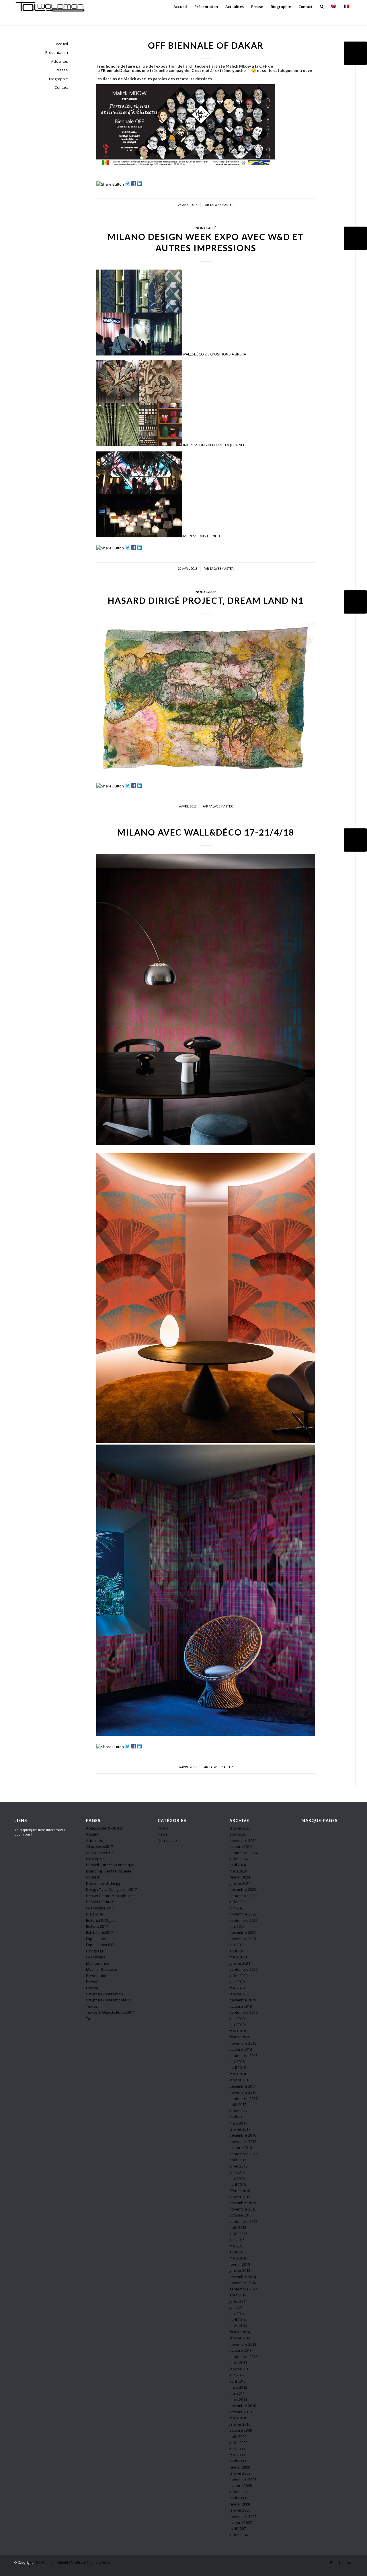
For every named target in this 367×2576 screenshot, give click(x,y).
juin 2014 (237, 2307)
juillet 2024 (238, 1859)
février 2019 (240, 2037)
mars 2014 (238, 2326)
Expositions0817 (100, 1945)
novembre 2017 (243, 2092)
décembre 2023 (243, 1889)
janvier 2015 (240, 2270)
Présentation (57, 52)
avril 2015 (238, 2252)
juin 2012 (237, 2375)
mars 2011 (238, 2400)
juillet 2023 (238, 1902)
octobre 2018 (241, 2049)
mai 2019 (237, 2025)
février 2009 (240, 2467)
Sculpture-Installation (105, 1994)
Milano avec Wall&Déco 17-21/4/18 (206, 832)
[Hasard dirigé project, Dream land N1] (355, 602)
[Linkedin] (348, 2562)
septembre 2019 (243, 2012)
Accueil (62, 44)
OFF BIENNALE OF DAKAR (206, 45)
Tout (90, 2019)
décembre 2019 (243, 2000)
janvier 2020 (240, 1994)
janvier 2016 (240, 2197)
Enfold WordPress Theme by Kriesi (85, 2562)
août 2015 (238, 2227)
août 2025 (238, 1834)
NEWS (163, 1828)
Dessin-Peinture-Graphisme (110, 1896)
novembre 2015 (243, 2209)
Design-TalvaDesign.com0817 (111, 1889)
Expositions (96, 1939)
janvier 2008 (240, 2510)
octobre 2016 (241, 2147)
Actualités (59, 61)
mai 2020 (237, 1988)
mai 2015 (237, 2246)
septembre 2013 (243, 2357)
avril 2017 (238, 2117)
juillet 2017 (238, 2111)
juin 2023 (237, 1908)
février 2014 (240, 2332)
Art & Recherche (100, 1853)
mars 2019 (238, 2031)
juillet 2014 (238, 2301)
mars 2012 (238, 2387)
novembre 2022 (243, 1914)
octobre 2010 (241, 2412)
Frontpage (95, 1951)
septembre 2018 (243, 2056)
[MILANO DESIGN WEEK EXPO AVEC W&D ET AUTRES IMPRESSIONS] (355, 238)
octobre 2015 (241, 2215)
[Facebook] (340, 2562)
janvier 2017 (240, 2129)
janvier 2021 (240, 1963)
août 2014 (238, 2295)
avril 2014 (238, 2320)
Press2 (92, 1982)
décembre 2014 (243, 2277)
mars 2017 (238, 2123)
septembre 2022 (243, 1920)
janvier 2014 (240, 2338)
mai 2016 (237, 2178)
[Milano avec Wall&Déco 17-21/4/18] (355, 840)
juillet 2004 (238, 2535)
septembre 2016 (243, 2154)
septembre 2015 (243, 2221)
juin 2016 (237, 2172)
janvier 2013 (240, 2369)
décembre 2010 (243, 2406)
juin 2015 (237, 2240)
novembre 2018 (243, 2043)
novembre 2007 (243, 2516)
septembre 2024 (243, 1853)
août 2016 (238, 2160)
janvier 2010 (240, 2424)
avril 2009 (238, 2461)
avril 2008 (238, 2498)
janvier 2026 (240, 1828)
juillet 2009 (238, 2443)
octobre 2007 (241, 2522)
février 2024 (240, 1877)
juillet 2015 (238, 2234)
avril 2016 (238, 2184)
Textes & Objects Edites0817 (110, 2012)
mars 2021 (238, 1957)
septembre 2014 (243, 2289)
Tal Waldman (45, 2562)
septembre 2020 (243, 1969)
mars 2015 (238, 2258)
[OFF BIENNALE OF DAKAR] (355, 53)
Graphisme (96, 1957)
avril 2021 (238, 1951)
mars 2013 (238, 2363)
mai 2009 (237, 2455)
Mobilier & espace (102, 1969)
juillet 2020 (238, 1976)
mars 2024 (238, 1871)
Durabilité (94, 1914)
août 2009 (238, 2437)
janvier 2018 (240, 2080)
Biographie (58, 79)
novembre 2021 (243, 1939)
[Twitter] (331, 2562)
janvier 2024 (240, 1883)
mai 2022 (237, 1926)
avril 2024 (238, 1865)
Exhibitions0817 (99, 1932)
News (163, 1834)
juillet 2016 (238, 2166)
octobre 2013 (241, 2350)
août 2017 (238, 2105)
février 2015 (240, 2264)
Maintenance (97, 1963)
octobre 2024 (241, 1846)
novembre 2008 (243, 2479)
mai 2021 (237, 1945)
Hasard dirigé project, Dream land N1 (206, 600)
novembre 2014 (243, 2283)
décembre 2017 (243, 2086)
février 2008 (240, 2504)
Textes (92, 2006)
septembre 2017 (243, 2098)
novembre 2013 (243, 2344)
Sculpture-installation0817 (109, 2000)
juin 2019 (237, 2019)
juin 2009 (237, 2449)
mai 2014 (237, 2314)
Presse (62, 70)
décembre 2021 (243, 1932)
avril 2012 (238, 2381)
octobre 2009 (241, 2430)
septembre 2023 (243, 1896)
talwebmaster (222, 205)
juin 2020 (237, 1982)
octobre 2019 (241, 2006)
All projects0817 (99, 1846)
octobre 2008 (241, 2485)
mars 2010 (238, 2418)
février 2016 (240, 2191)
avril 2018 (238, 2068)
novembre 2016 (243, 2141)
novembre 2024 (243, 1840)
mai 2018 (237, 2062)
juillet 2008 (238, 2492)
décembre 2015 (243, 2203)
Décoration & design (104, 1883)
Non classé (206, 228)
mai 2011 (237, 2393)
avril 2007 (238, 2528)
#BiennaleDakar (116, 70)
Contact (61, 87)
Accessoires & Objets (104, 1828)
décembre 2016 (243, 2135)
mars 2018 (238, 2074)
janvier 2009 (240, 2473)
